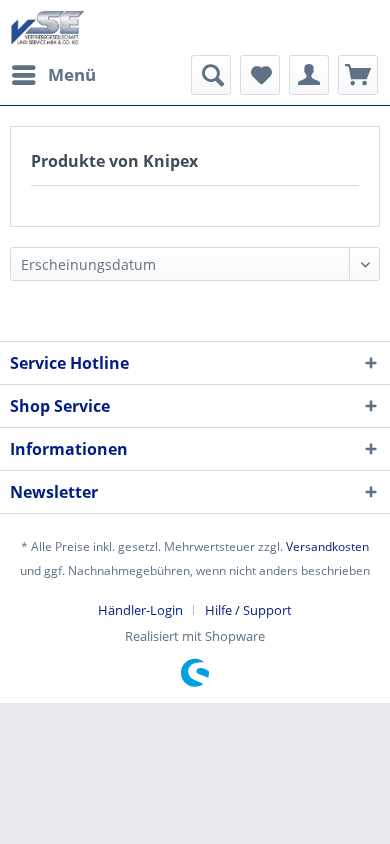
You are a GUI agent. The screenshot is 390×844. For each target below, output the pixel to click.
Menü (72, 74)
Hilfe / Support (248, 610)
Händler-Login (140, 610)
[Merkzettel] (260, 75)
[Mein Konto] (309, 75)
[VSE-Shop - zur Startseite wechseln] (47, 27)
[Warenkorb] (358, 75)
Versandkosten (327, 546)
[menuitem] (53, 75)
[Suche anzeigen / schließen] (211, 75)
